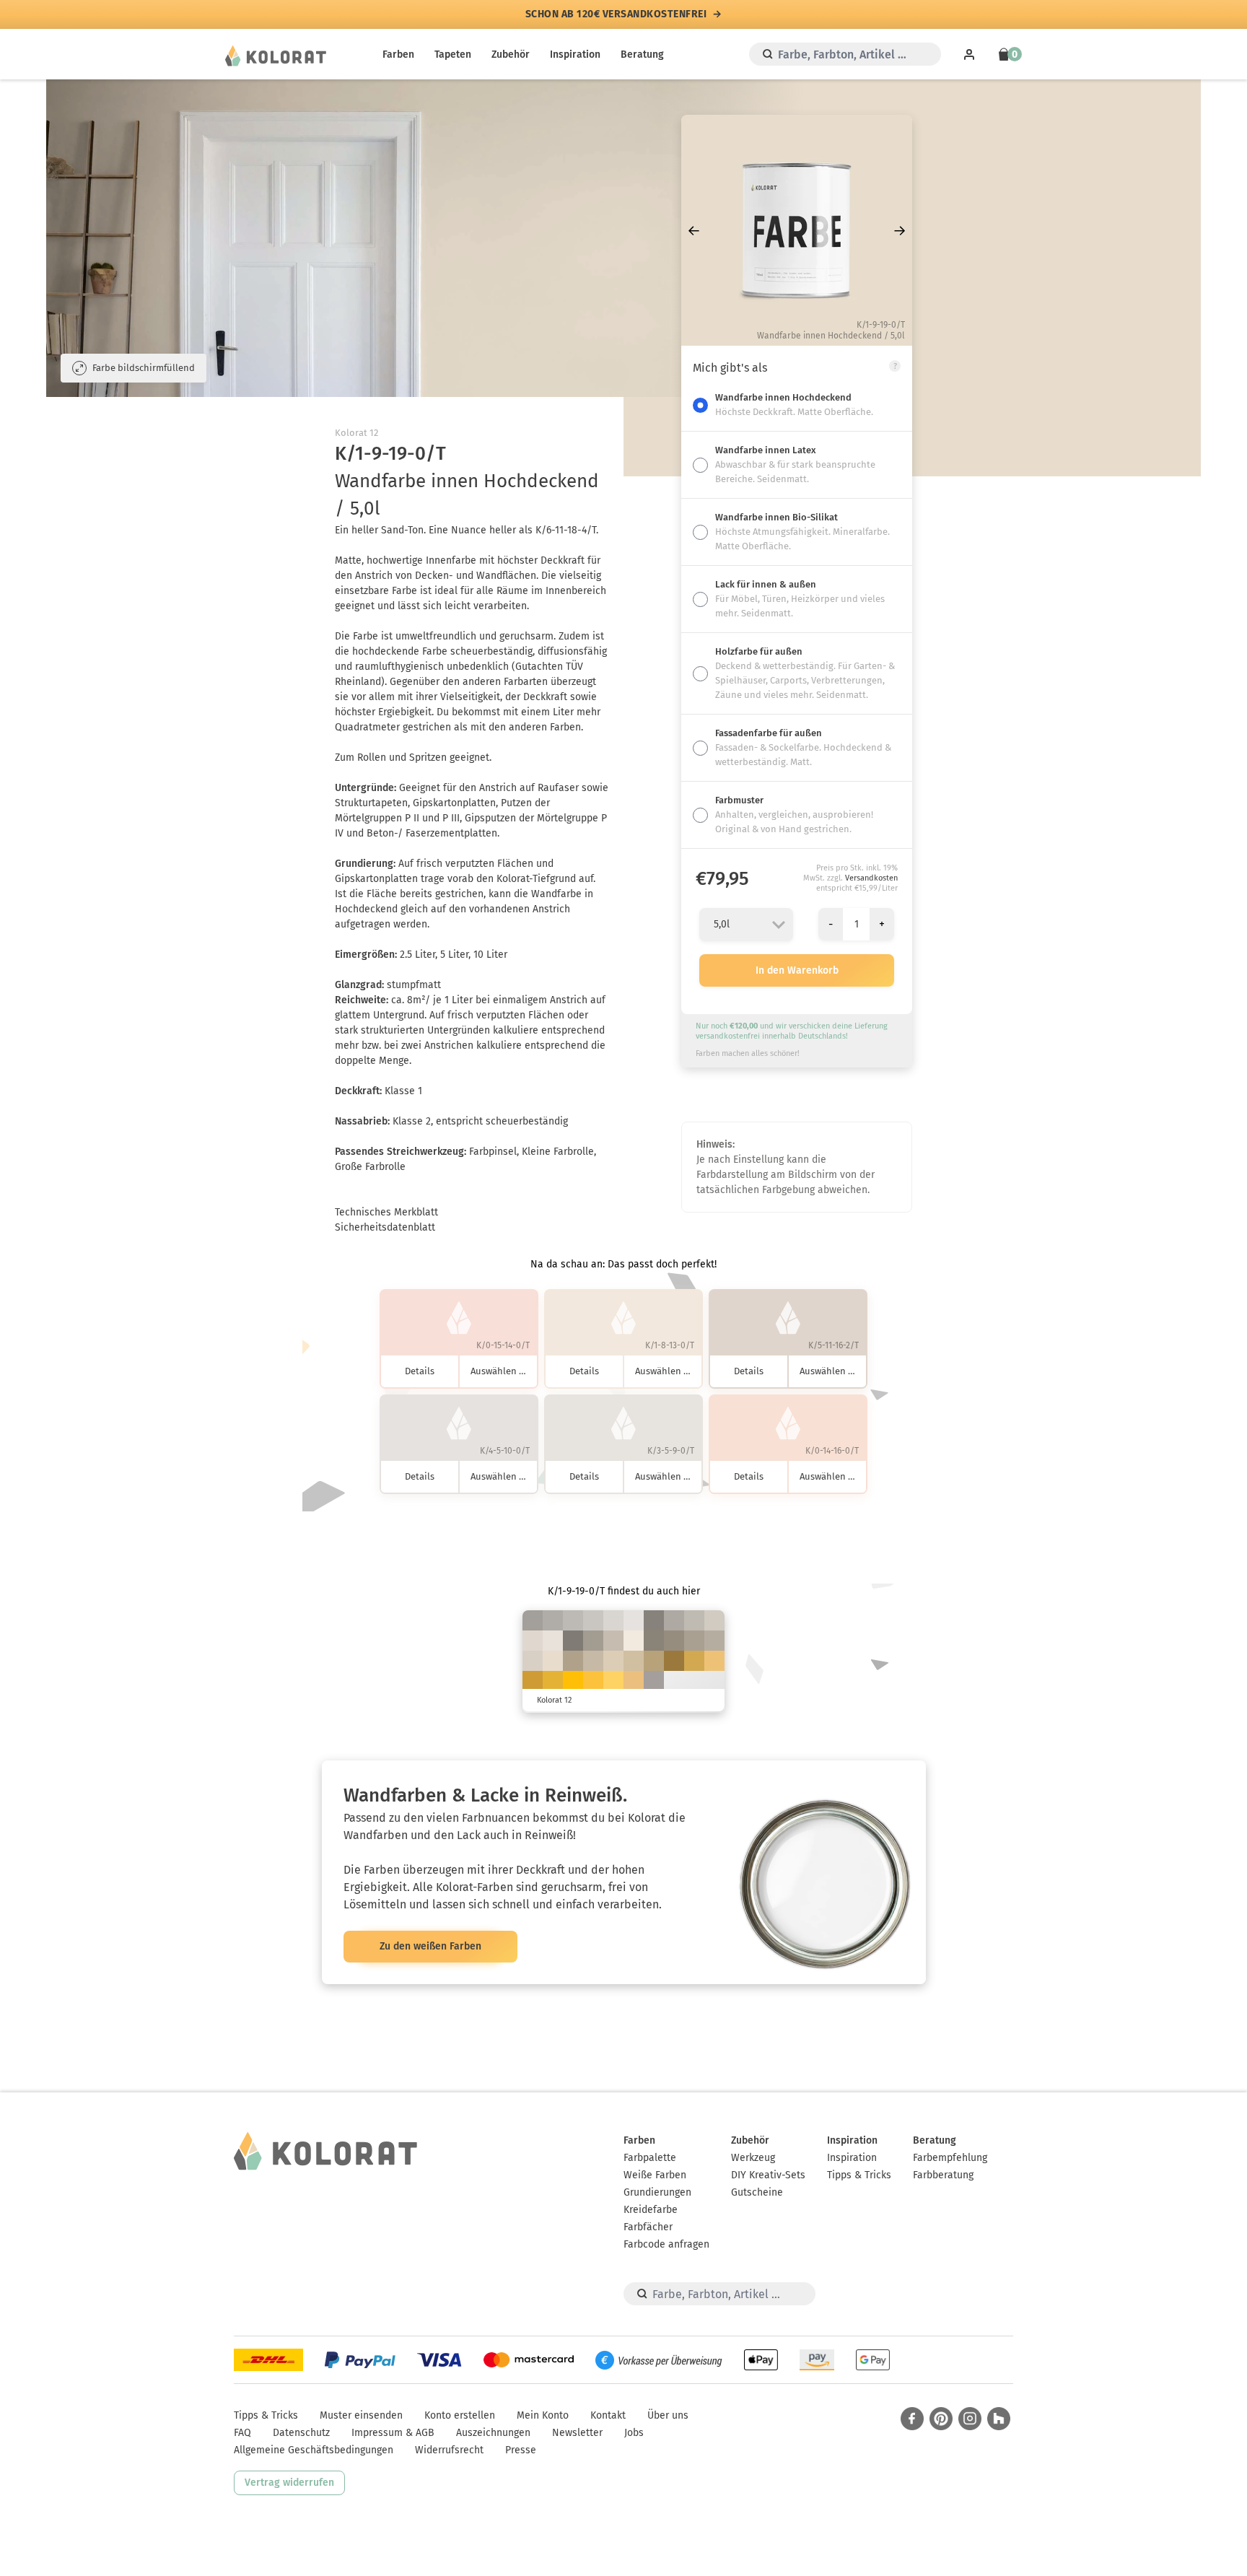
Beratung (642, 54)
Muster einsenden (361, 2415)
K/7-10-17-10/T (714, 1620)
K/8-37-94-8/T (533, 1681)
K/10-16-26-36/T (593, 1641)
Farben (398, 54)
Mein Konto (543, 2415)
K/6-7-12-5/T (613, 1620)
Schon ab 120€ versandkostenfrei (616, 14)
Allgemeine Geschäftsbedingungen (314, 2450)
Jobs (634, 2433)
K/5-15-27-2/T (613, 1661)
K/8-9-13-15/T (593, 1620)
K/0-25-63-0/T (714, 1661)
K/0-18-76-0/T (613, 1681)
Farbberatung (943, 2175)
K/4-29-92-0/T (553, 1681)
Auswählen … (498, 1371)
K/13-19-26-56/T (573, 1641)
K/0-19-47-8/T (634, 1681)
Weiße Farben (655, 2175)
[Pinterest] (941, 2419)
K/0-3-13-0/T (634, 1641)
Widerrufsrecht (449, 2450)
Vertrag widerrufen (289, 2483)
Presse (521, 2450)
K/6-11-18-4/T (533, 1661)
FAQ (242, 2433)
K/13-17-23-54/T (654, 1620)
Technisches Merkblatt (386, 1212)
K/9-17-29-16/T (593, 1661)
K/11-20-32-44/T (674, 1641)
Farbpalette (650, 2158)
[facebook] (912, 2419)
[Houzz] (999, 2419)
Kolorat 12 (356, 433)
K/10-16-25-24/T (714, 1641)
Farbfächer (648, 2227)
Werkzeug (753, 2158)
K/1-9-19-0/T (553, 1661)
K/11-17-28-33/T (694, 1641)
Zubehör (511, 54)
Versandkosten (871, 878)
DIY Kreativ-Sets (768, 2175)
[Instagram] (970, 2419)
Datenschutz (301, 2433)
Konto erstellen (460, 2415)
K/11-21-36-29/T (573, 1661)
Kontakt (608, 2415)
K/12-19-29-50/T (654, 1641)
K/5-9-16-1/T (533, 1641)
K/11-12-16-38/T (533, 1620)
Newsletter (577, 2433)
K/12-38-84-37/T (674, 1661)
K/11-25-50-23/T (654, 1661)
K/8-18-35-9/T (634, 1661)
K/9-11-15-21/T (573, 1620)
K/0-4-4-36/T (654, 1681)
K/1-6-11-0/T (553, 1641)
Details (420, 1371)
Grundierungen (657, 2192)
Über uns (668, 2415)
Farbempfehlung (950, 2158)
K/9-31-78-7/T (694, 1661)
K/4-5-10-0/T (634, 1620)
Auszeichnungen (493, 2433)
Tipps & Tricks (859, 2175)
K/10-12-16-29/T (553, 1620)
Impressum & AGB (393, 2433)
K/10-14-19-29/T (674, 1620)
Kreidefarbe (651, 2210)
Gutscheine (757, 2192)
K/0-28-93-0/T (593, 1681)
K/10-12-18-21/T (694, 1620)
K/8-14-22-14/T (613, 1641)
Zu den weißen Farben (430, 1946)
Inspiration (575, 54)
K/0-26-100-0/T (573, 1681)
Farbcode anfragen (666, 2244)
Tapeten (453, 54)
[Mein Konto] (969, 54)
